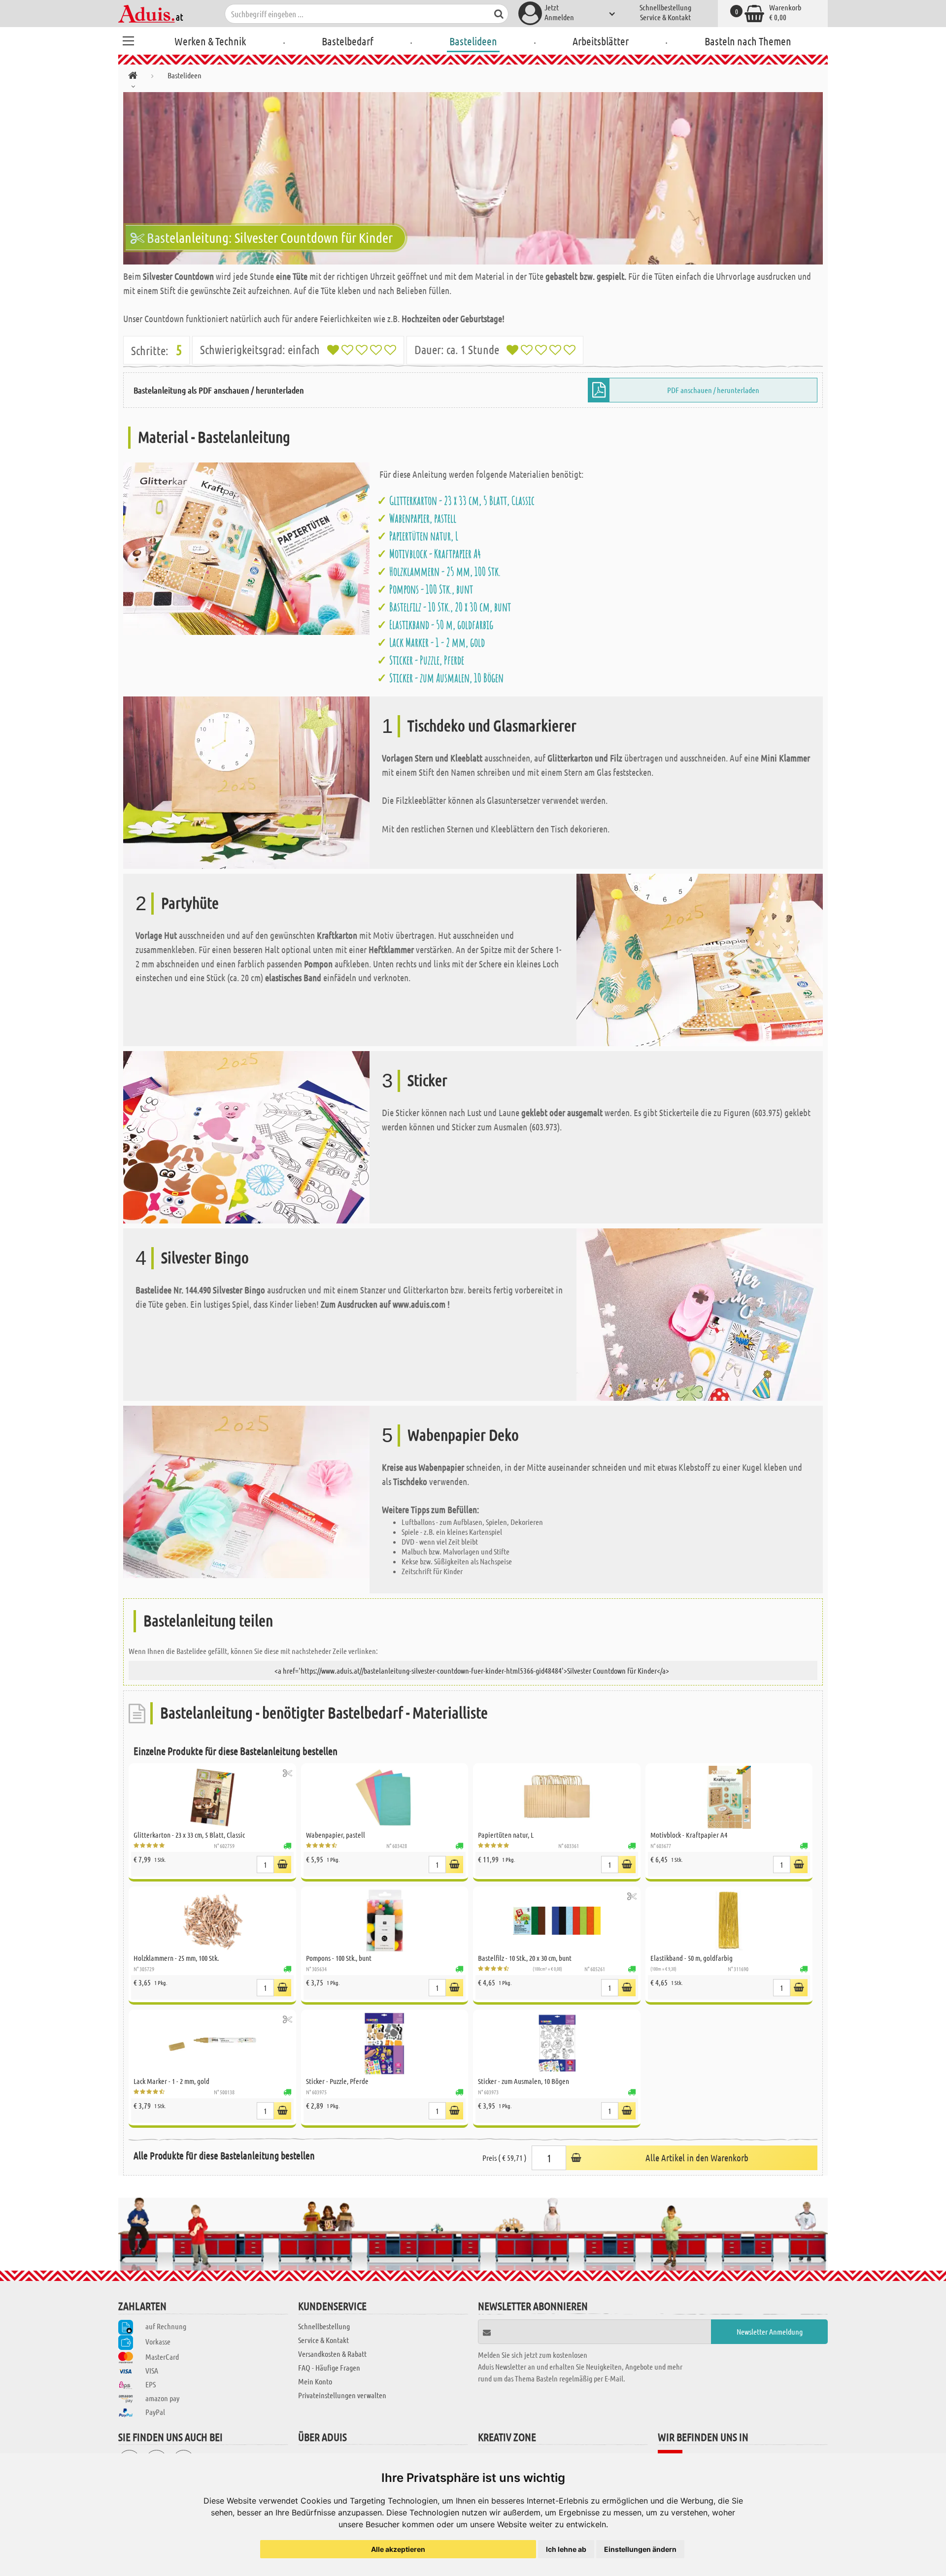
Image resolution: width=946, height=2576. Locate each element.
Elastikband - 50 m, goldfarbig (441, 625)
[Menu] (128, 39)
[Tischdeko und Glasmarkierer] (246, 781)
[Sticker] (246, 1136)
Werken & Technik (210, 41)
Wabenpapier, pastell (423, 518)
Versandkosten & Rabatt (332, 2354)
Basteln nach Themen (748, 41)
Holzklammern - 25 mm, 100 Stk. (445, 571)
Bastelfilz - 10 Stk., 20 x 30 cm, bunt (450, 607)
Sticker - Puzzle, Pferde (427, 660)
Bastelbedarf (348, 41)
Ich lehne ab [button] (566, 2549)
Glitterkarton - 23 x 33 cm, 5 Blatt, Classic (462, 500)
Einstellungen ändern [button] (640, 2549)
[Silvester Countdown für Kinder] (473, 178)
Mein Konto (315, 2381)
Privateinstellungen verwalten (342, 2395)
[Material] (246, 547)
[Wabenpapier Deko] (246, 1491)
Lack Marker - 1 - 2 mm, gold (437, 642)
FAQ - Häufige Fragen (329, 2367)
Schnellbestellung (665, 7)
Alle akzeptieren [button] (398, 2549)
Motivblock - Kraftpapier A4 (435, 554)
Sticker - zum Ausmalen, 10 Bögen (446, 678)
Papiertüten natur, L (424, 536)
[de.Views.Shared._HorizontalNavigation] (133, 77)
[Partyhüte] (700, 959)
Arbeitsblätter (601, 41)
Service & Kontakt (665, 17)
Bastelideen (473, 41)
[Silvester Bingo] (700, 1313)
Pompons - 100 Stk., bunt (431, 589)
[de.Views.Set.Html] (287, 1773)
